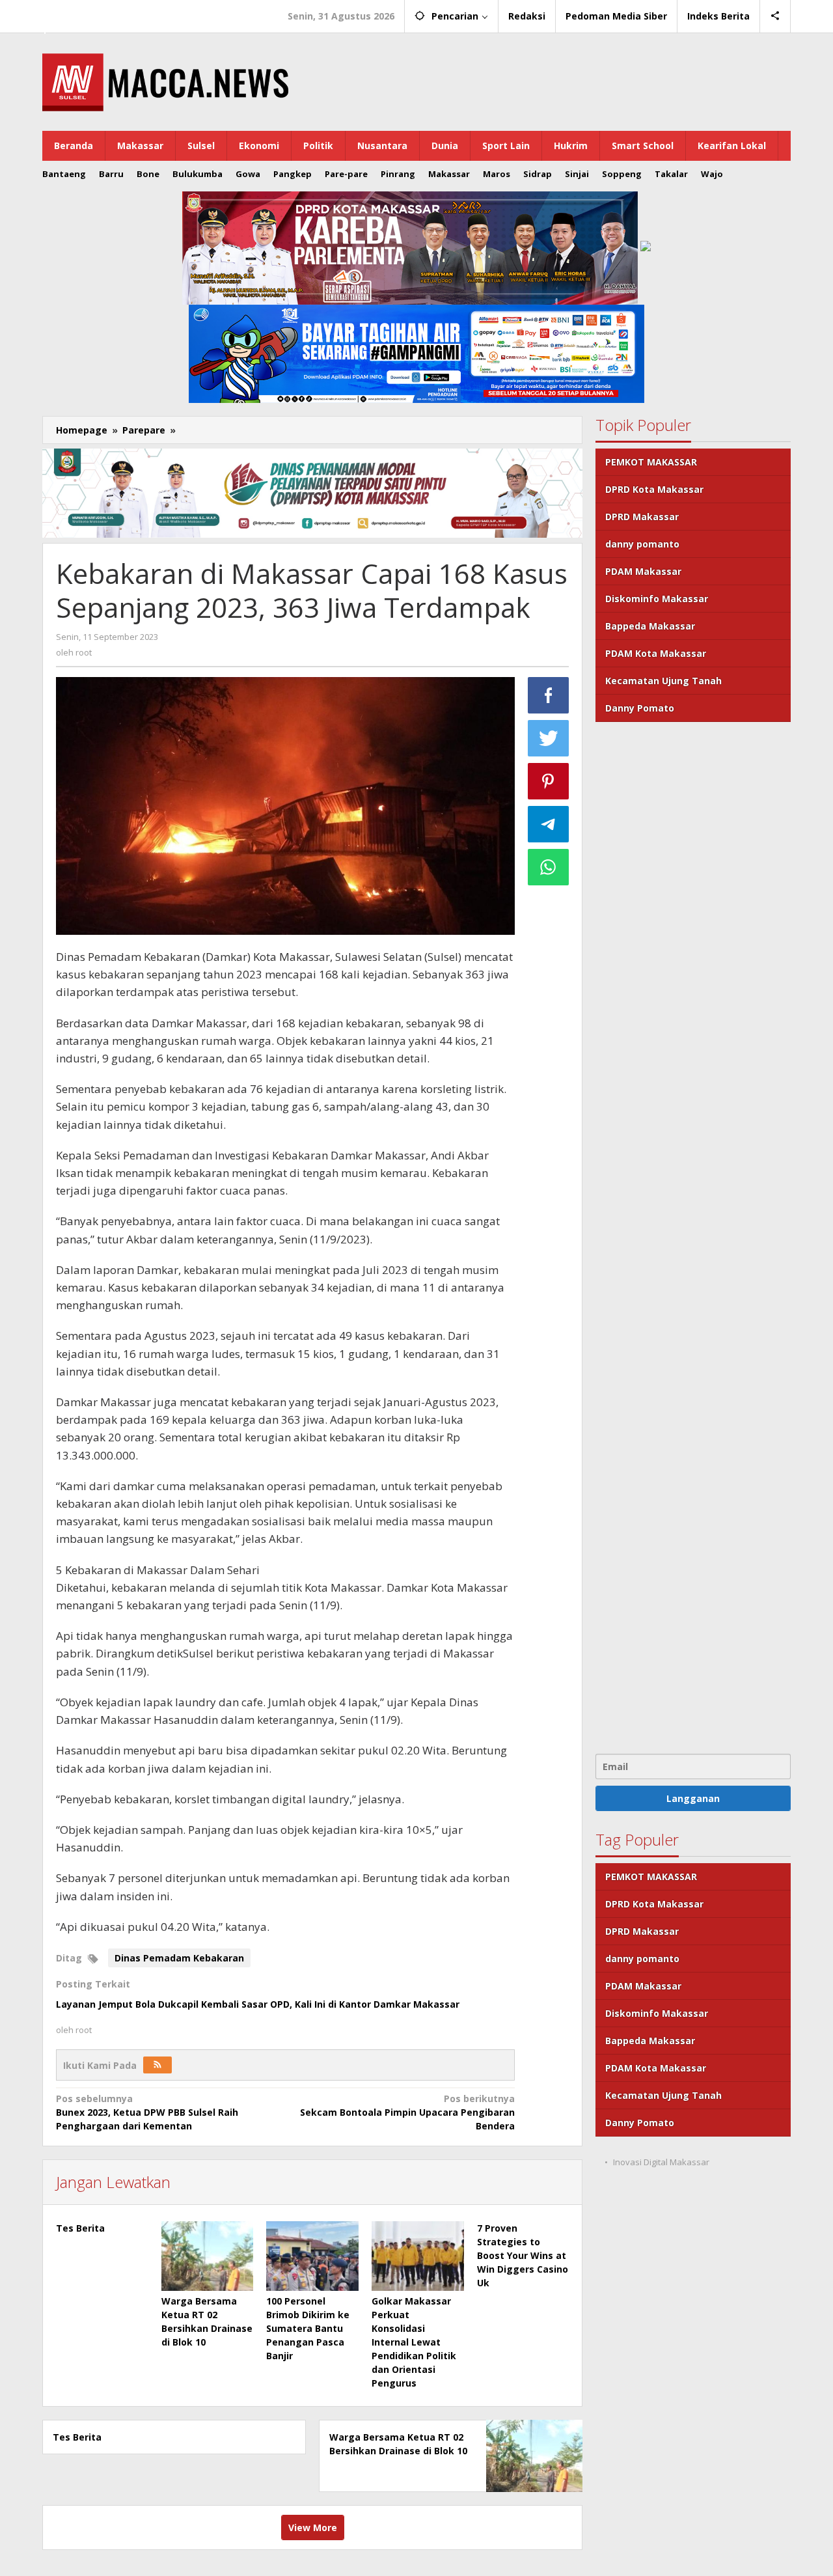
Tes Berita (80, 2228)
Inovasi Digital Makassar (661, 2162)
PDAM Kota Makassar (656, 653)
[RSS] (157, 2065)
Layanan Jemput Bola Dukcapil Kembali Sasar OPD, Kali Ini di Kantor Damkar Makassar (258, 2004)
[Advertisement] (693, 1236)
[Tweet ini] (549, 738)
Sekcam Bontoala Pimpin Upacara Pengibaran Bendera (407, 2112)
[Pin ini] (549, 781)
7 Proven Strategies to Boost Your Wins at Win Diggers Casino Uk (523, 2255)
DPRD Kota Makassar (654, 489)
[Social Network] (775, 16)
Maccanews (87, 12)
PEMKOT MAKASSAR (651, 462)
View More (313, 2528)
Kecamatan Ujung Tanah (663, 681)
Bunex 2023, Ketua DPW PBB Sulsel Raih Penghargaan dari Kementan (147, 2112)
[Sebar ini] (549, 695)
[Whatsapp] (549, 867)
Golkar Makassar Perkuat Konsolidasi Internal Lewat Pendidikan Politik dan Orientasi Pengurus (414, 2342)
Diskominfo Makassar (657, 599)
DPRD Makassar (642, 517)
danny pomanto (642, 544)
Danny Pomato (640, 708)
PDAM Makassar (643, 571)
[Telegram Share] (549, 824)
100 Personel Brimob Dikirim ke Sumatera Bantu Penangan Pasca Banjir (308, 2328)
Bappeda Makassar (650, 626)
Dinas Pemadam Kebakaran (179, 1958)
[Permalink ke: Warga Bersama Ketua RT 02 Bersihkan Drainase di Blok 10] (208, 2256)
